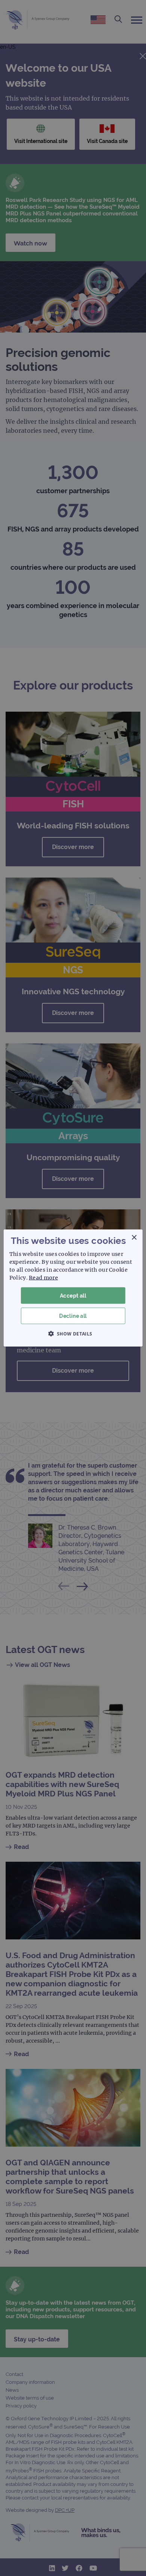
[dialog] (73, 1288)
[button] (73, 1334)
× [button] (134, 1237)
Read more (43, 1277)
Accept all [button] (73, 1295)
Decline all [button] (73, 1316)
